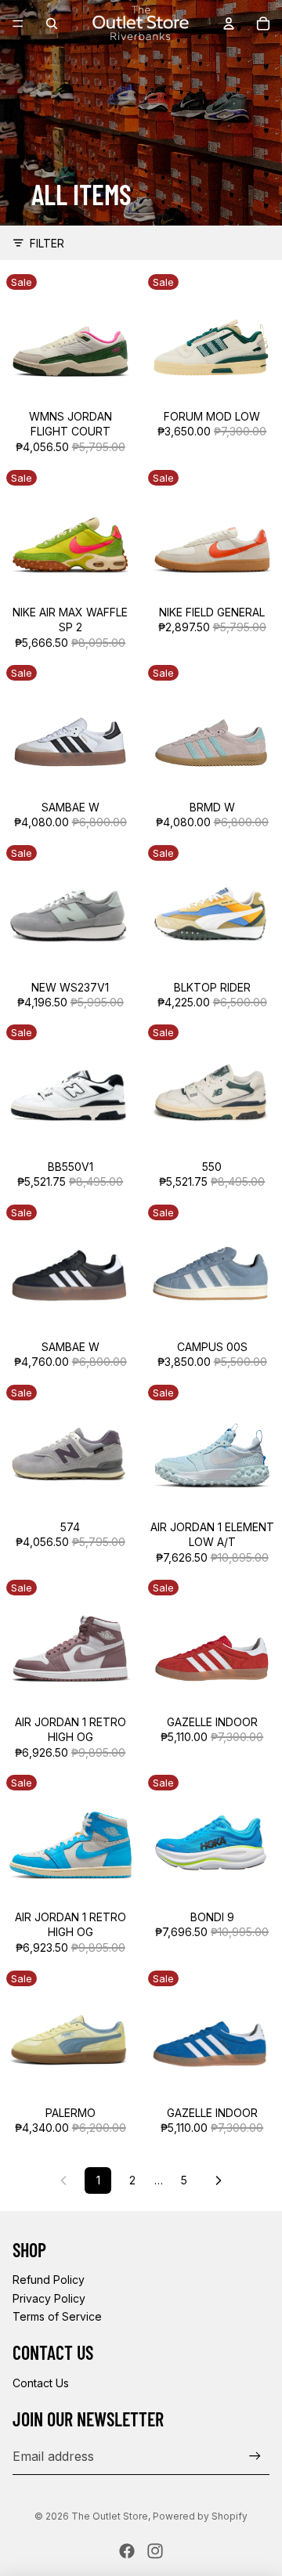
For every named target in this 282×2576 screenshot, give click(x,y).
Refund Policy (49, 2280)
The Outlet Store (110, 2516)
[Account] (229, 23)
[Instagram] (155, 2551)
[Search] (52, 23)
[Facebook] (127, 2551)
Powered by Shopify (200, 2516)
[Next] (219, 2180)
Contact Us (41, 2383)
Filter (47, 243)
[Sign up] (255, 2457)
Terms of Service (57, 2316)
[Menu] (18, 23)
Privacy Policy (49, 2298)
